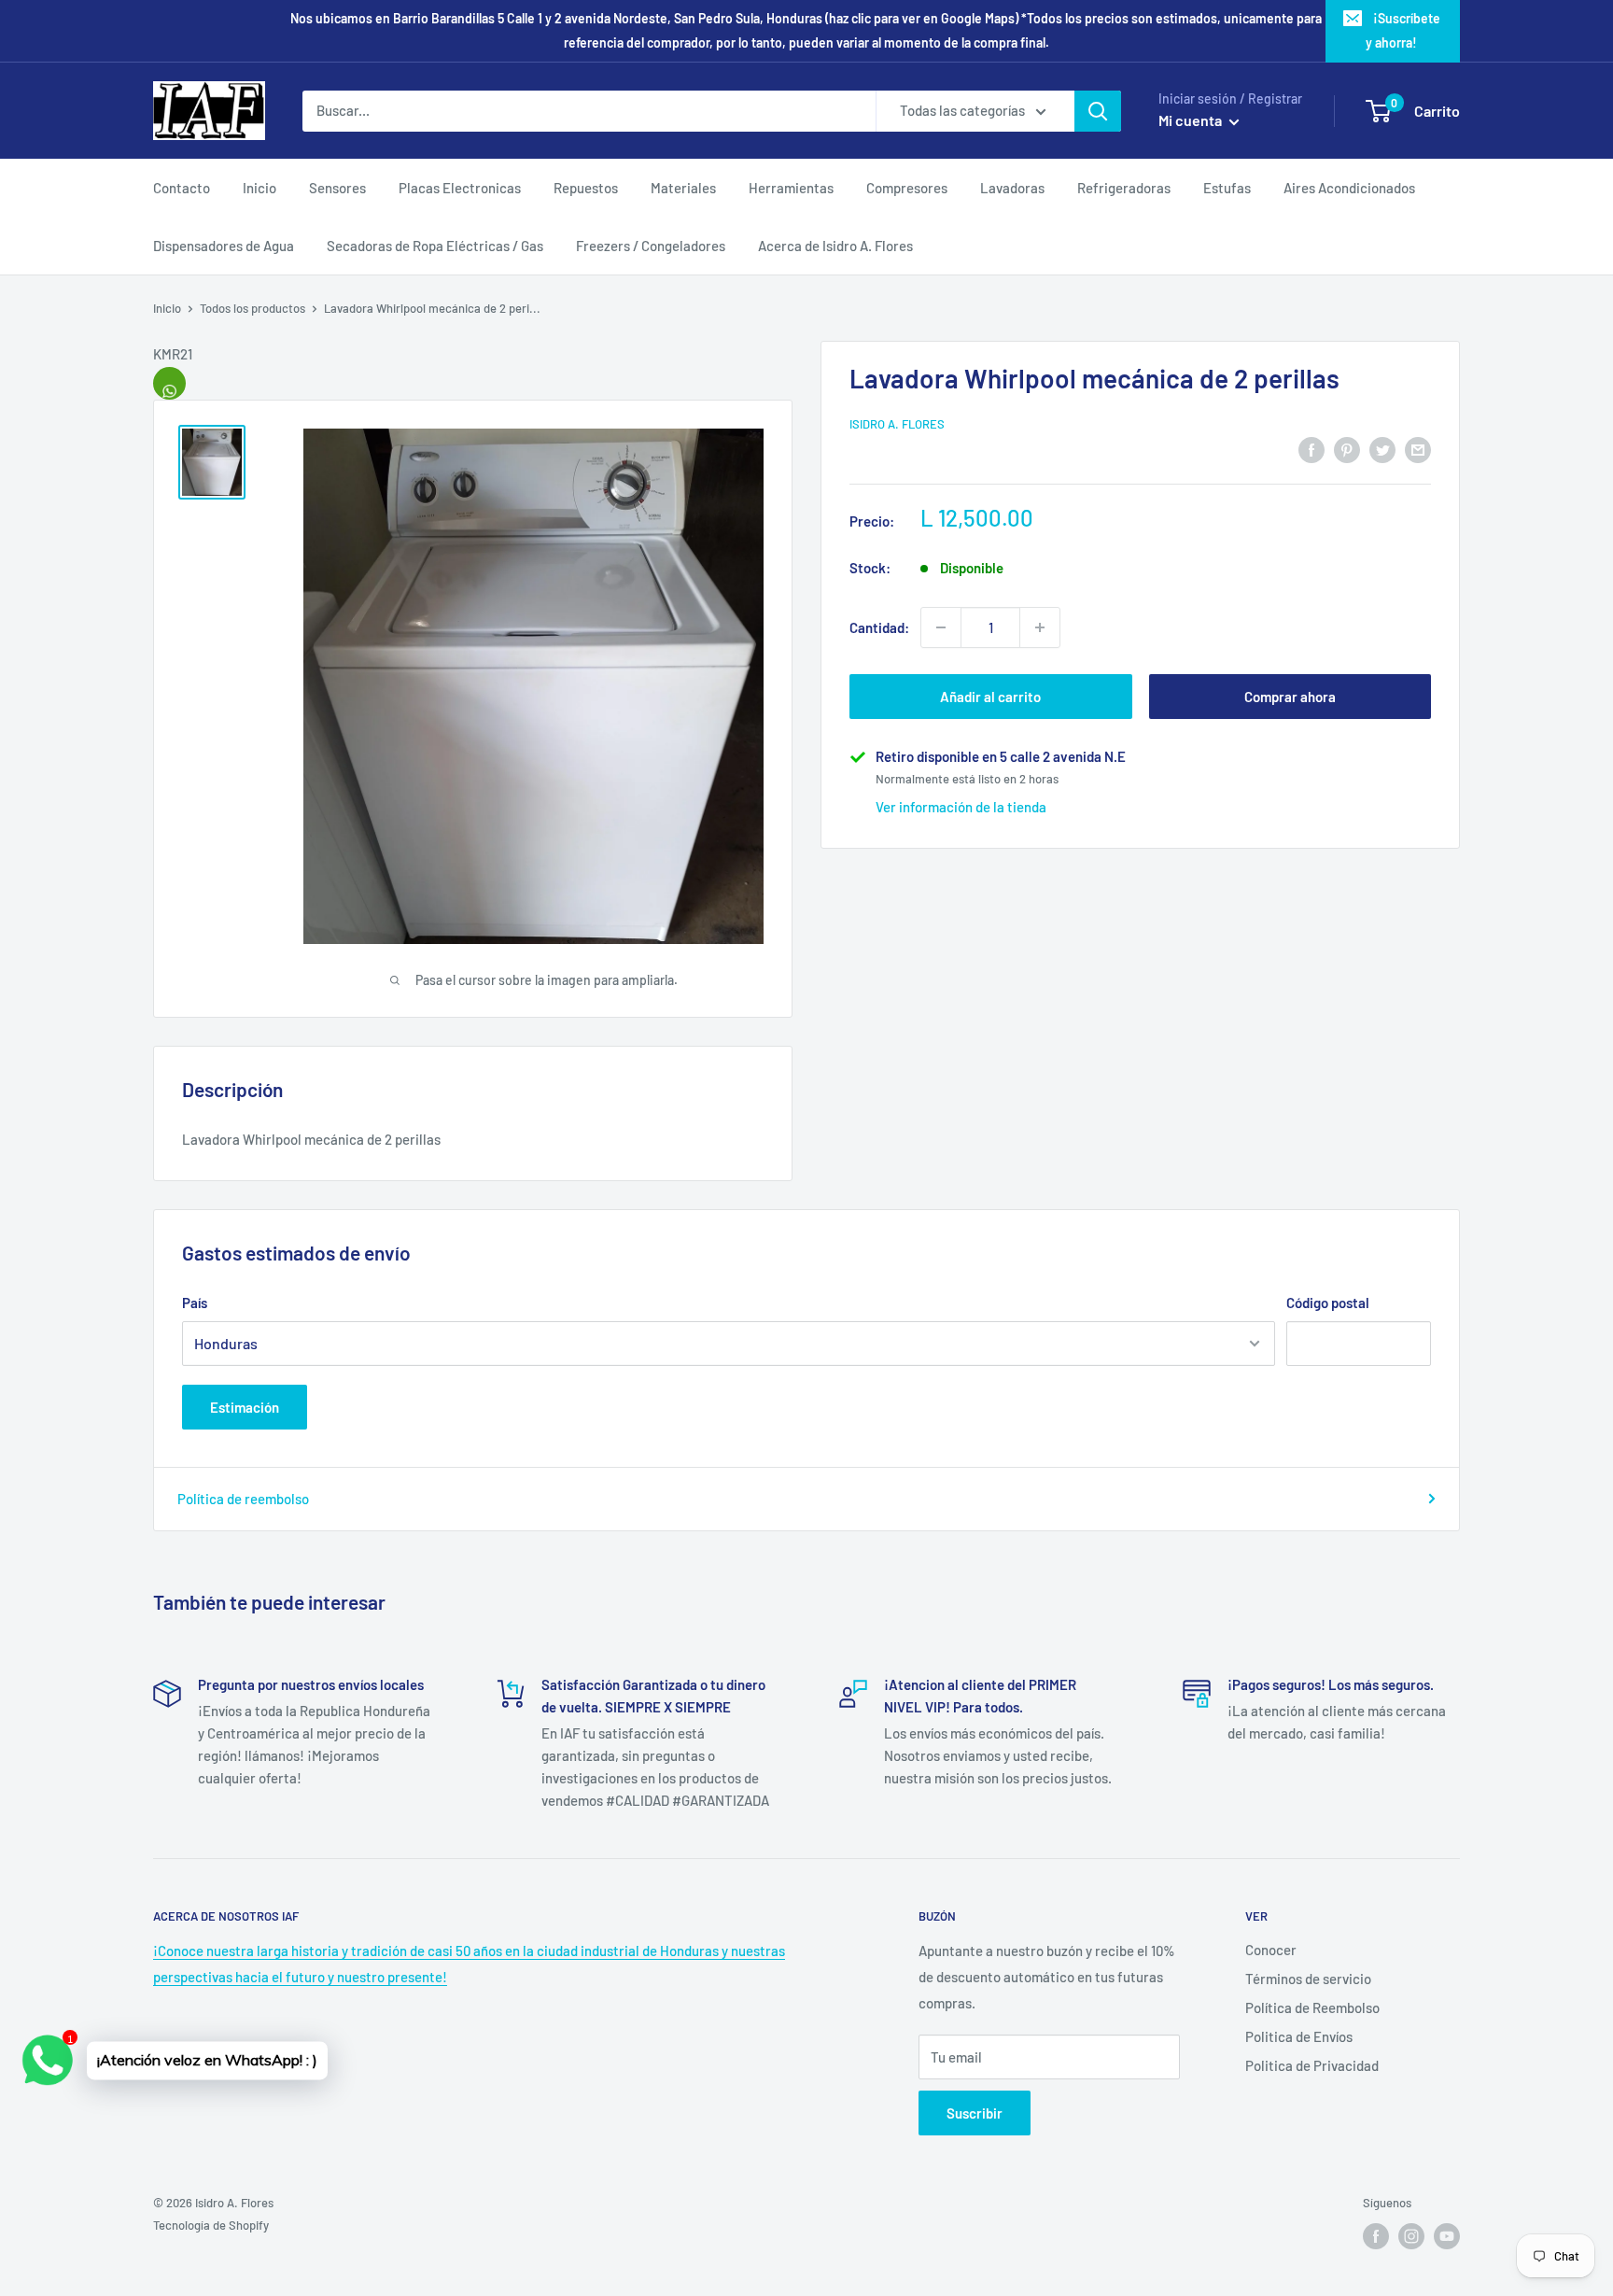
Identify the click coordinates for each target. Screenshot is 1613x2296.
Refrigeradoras (1124, 188)
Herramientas (791, 188)
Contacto (182, 188)
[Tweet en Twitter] (1382, 448)
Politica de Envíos (1299, 2036)
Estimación (245, 1407)
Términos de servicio (1308, 1979)
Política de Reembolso (1312, 2007)
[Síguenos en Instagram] (1411, 2236)
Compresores (907, 188)
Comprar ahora (1290, 697)
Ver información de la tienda (961, 807)
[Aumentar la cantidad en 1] (1040, 627)
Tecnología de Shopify (211, 2225)
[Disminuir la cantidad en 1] (941, 627)
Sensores (337, 188)
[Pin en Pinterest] (1347, 448)
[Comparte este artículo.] (169, 383)
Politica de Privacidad (1312, 2065)
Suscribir (975, 2113)
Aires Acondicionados (1349, 188)
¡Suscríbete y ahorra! (1403, 30)
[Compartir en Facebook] (1311, 448)
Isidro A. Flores (897, 424)
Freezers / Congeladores (651, 246)
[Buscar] (1098, 111)
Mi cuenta (1192, 120)
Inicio (259, 188)
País (195, 1303)
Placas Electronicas (460, 188)
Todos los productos (252, 308)
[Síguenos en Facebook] (1376, 2236)
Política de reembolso (243, 1499)
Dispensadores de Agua (224, 246)
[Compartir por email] (1418, 448)
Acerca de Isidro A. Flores (835, 246)
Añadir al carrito (990, 697)
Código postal (1328, 1303)
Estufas (1227, 188)
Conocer (1271, 1950)
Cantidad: (879, 627)
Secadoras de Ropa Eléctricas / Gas (435, 246)
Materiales (683, 188)
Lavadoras (1012, 188)
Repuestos (586, 188)
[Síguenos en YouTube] (1447, 2236)
